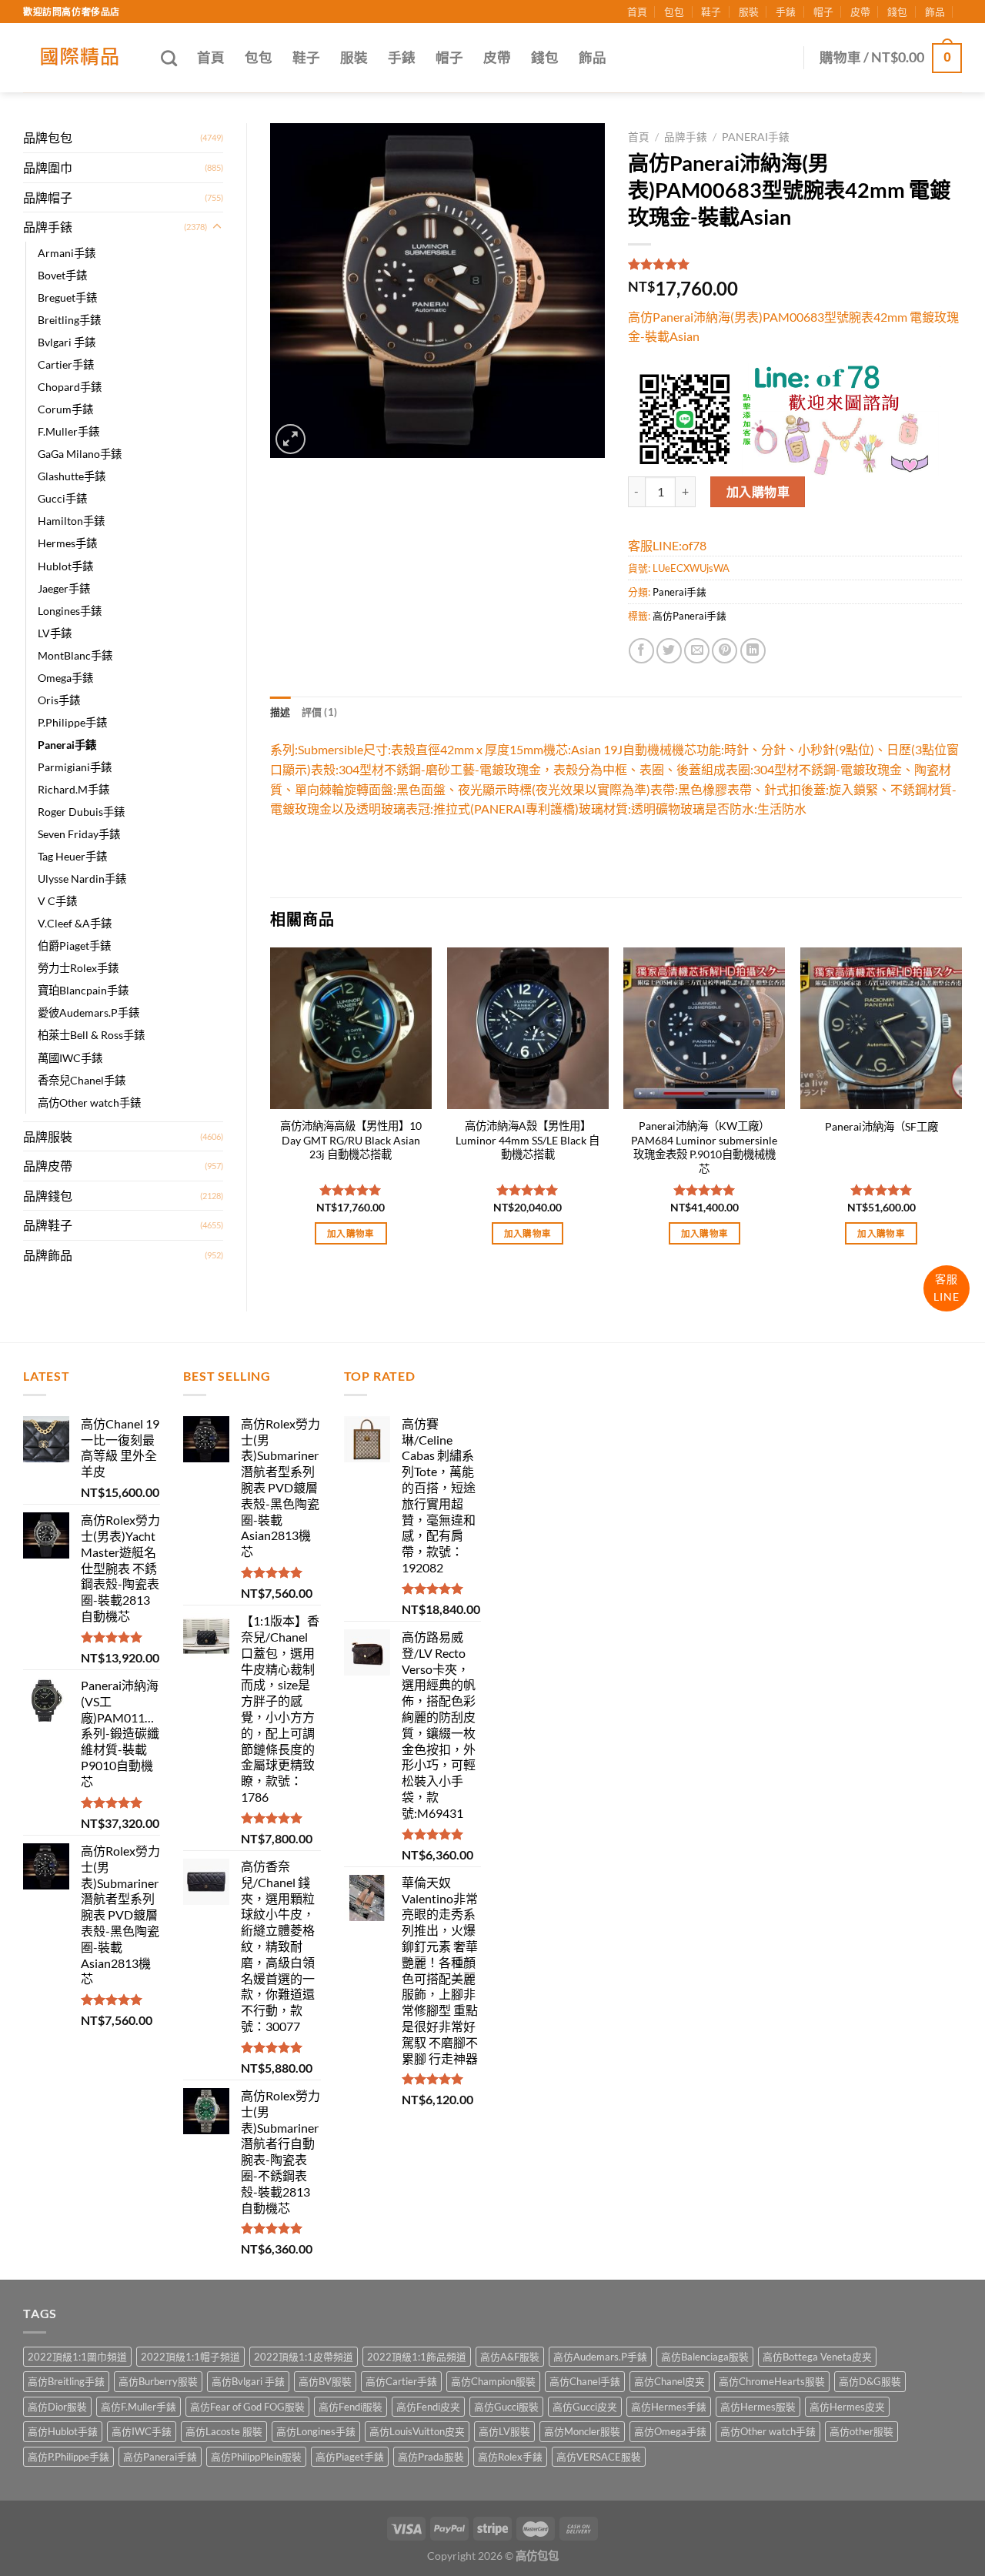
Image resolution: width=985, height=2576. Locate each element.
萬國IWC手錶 (70, 1058)
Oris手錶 (59, 700)
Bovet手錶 (62, 275)
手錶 (786, 12)
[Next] (961, 1110)
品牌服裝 (48, 1136)
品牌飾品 (48, 1255)
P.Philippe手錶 (72, 722)
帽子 (823, 12)
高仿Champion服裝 (493, 2381)
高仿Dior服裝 (57, 2407)
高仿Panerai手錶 (689, 616)
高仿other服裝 (861, 2431)
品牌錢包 (48, 1196)
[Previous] (271, 1110)
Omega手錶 (65, 678)
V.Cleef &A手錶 (75, 923)
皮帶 (860, 12)
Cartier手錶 (66, 364)
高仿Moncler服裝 (582, 2431)
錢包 (897, 12)
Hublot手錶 (65, 566)
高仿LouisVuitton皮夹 (417, 2431)
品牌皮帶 (48, 1166)
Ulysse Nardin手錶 (82, 879)
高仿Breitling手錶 (66, 2381)
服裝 (749, 12)
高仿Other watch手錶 (89, 1103)
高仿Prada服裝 (431, 2457)
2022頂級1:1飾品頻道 (417, 2357)
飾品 (935, 12)
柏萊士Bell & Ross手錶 (91, 1035)
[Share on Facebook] (641, 651)
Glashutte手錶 (72, 476)
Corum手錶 (65, 409)
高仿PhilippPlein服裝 (256, 2457)
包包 (674, 12)
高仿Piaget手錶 (350, 2457)
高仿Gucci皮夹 (585, 2407)
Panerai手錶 (67, 745)
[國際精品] (80, 58)
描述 (280, 712)
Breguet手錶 (67, 297)
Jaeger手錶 (64, 588)
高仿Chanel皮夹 (669, 2381)
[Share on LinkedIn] (753, 651)
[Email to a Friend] (697, 651)
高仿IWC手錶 (142, 2431)
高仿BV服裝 (325, 2381)
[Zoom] (290, 439)
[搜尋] (169, 58)
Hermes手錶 (67, 543)
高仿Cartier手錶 (401, 2381)
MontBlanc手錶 (75, 655)
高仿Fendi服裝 (351, 2407)
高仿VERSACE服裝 (599, 2457)
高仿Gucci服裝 (506, 2407)
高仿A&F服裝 (510, 2357)
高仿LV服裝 (504, 2431)
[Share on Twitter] (669, 651)
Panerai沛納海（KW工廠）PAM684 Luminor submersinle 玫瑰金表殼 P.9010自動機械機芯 (704, 1147)
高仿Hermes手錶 (669, 2407)
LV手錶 (55, 633)
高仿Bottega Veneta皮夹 (817, 2357)
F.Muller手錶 (68, 431)
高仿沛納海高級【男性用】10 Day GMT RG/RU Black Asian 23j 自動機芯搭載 (351, 1140)
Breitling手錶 (69, 320)
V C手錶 (57, 901)
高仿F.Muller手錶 (139, 2407)
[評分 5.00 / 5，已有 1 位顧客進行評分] (795, 264)
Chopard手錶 (70, 387)
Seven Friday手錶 (79, 834)
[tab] (280, 712)
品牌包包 (48, 137)
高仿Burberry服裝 (158, 2381)
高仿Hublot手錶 (63, 2431)
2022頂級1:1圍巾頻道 (77, 2357)
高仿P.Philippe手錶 (68, 2457)
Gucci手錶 (62, 498)
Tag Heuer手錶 (72, 856)
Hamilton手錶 (71, 521)
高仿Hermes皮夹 (847, 2407)
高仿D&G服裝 (870, 2381)
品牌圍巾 (48, 167)
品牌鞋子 (48, 1225)
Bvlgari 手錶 (67, 342)
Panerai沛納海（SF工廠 (881, 1126)
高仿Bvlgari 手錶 (248, 2381)
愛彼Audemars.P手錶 (88, 1012)
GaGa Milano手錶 (80, 454)
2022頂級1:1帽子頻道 (190, 2357)
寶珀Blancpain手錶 (83, 990)
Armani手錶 (67, 253)
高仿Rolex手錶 (510, 2457)
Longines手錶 (70, 611)
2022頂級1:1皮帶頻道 (304, 2357)
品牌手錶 (48, 227)
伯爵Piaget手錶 (74, 946)
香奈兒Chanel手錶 (82, 1080)
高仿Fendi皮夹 (428, 2407)
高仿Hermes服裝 (758, 2407)
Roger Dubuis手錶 (81, 812)
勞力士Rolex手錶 (78, 968)
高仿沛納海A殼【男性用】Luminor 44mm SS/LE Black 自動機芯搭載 (528, 1140)
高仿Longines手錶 (316, 2431)
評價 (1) (320, 712)
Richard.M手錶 (73, 789)
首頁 (637, 12)
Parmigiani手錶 (75, 767)
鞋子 (711, 12)
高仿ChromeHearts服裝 (772, 2381)
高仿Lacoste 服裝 (224, 2431)
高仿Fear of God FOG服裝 (247, 2407)
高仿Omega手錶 (670, 2431)
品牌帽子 (48, 197)
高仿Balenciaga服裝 (705, 2357)
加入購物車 (758, 491)
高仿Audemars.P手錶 (600, 2357)
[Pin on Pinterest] (725, 651)
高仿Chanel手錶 (585, 2381)
